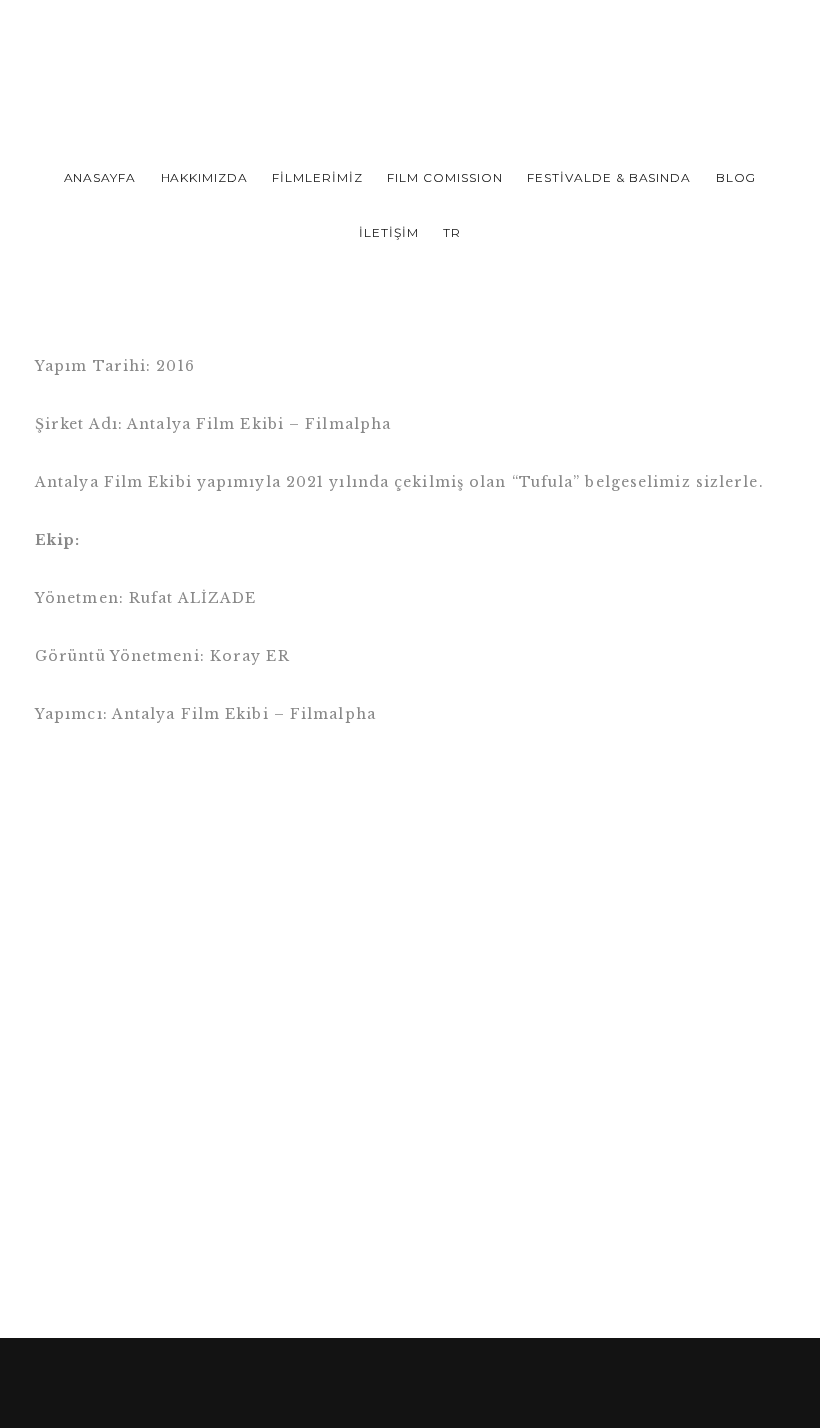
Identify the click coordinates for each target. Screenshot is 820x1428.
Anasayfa (100, 177)
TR (452, 232)
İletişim (389, 232)
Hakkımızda (205, 177)
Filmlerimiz (317, 177)
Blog (736, 177)
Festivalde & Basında (609, 177)
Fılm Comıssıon (444, 177)
